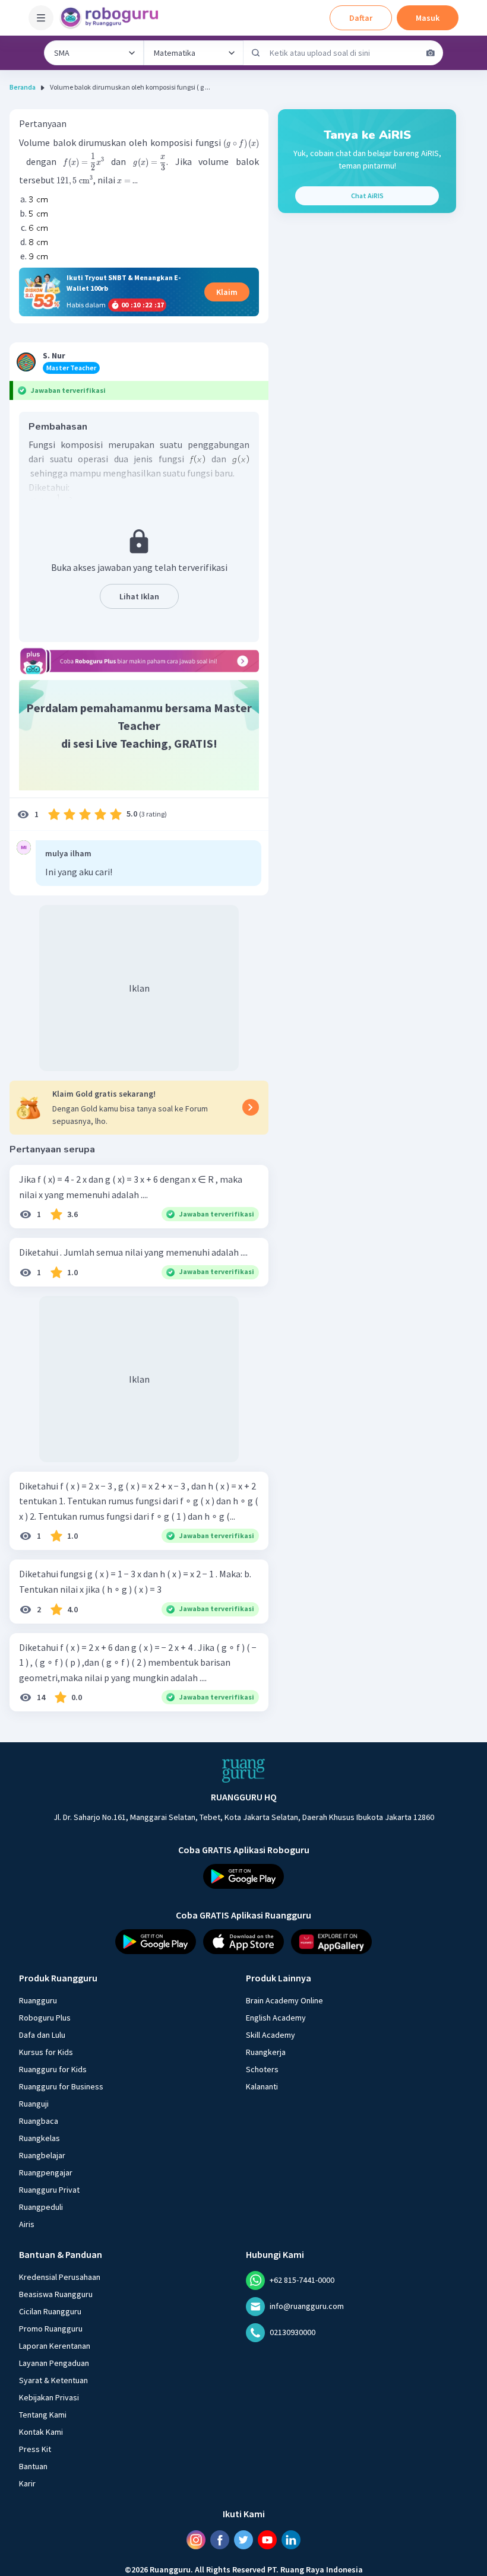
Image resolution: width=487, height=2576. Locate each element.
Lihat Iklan (139, 596)
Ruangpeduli (41, 2207)
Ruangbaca (39, 2121)
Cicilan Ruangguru (50, 2311)
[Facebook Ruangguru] (220, 2540)
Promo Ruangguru (51, 2329)
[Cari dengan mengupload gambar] (431, 53)
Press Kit (35, 2449)
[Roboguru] (113, 18)
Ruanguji (34, 2104)
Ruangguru (38, 2000)
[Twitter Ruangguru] (243, 2540)
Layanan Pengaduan (54, 2363)
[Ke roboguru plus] (139, 661)
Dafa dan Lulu (42, 2035)
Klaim (227, 292)
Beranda (23, 87)
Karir (27, 2483)
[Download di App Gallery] (331, 1942)
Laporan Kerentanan (55, 2346)
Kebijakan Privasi (49, 2397)
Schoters (262, 2069)
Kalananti (262, 2086)
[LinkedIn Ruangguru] (291, 2540)
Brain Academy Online (284, 2000)
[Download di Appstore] (243, 1942)
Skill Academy (271, 2035)
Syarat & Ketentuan (53, 2380)
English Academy (276, 2018)
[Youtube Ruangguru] (267, 2540)
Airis (27, 2224)
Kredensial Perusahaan (60, 2277)
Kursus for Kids (46, 2052)
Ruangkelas (39, 2138)
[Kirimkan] (256, 53)
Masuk (428, 18)
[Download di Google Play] (243, 1876)
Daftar (361, 18)
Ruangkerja (266, 2052)
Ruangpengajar (46, 2172)
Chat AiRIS (367, 196)
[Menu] (41, 18)
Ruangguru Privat (49, 2190)
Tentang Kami (43, 2415)
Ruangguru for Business (61, 2086)
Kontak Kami (41, 2432)
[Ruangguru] (243, 1771)
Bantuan (33, 2466)
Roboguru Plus (45, 2018)
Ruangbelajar (42, 2155)
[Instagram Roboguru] (196, 2540)
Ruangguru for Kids (53, 2069)
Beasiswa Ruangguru (56, 2294)
